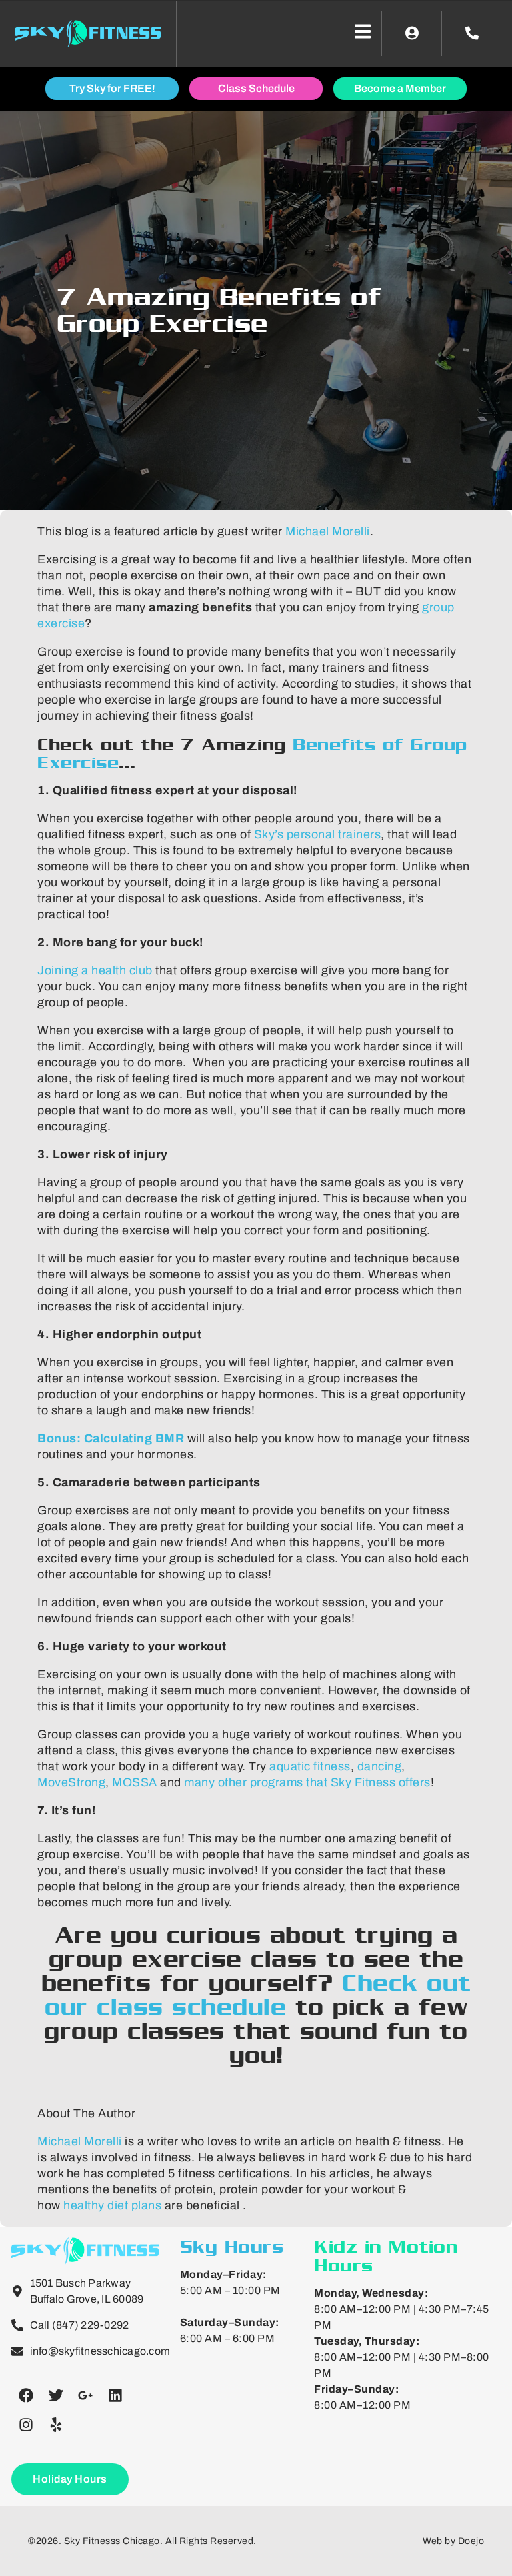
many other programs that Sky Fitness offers (307, 1782)
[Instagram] (26, 2425)
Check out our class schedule (258, 1995)
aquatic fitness (310, 1766)
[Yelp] (56, 2425)
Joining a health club (95, 970)
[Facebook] (26, 2395)
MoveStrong (71, 1782)
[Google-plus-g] (85, 2395)
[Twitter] (56, 2395)
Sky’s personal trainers (318, 834)
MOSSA (135, 1782)
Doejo (471, 2541)
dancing (380, 1766)
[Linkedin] (115, 2395)
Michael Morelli (328, 531)
